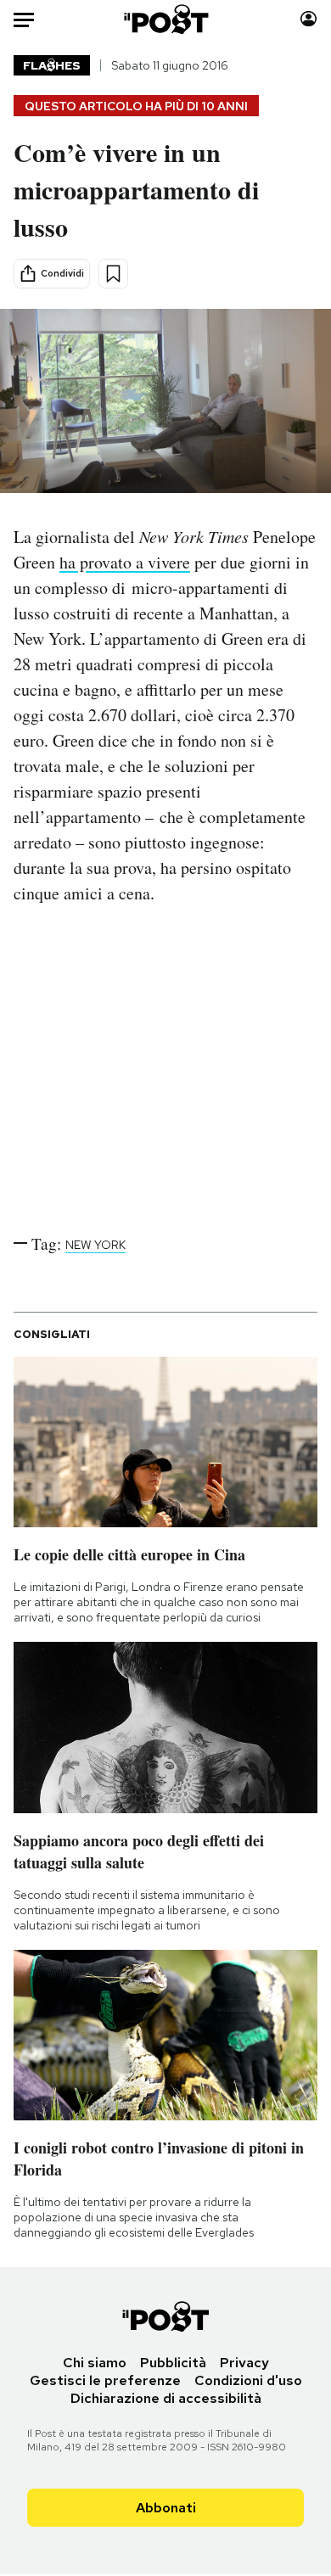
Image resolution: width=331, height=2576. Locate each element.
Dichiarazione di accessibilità (166, 2398)
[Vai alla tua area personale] (309, 19)
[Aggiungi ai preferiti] (113, 274)
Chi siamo (95, 2363)
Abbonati (166, 2508)
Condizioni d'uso (248, 2380)
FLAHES (52, 65)
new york (95, 1245)
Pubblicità (173, 2363)
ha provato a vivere (125, 562)
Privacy (244, 2363)
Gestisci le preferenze (105, 2380)
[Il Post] (165, 19)
